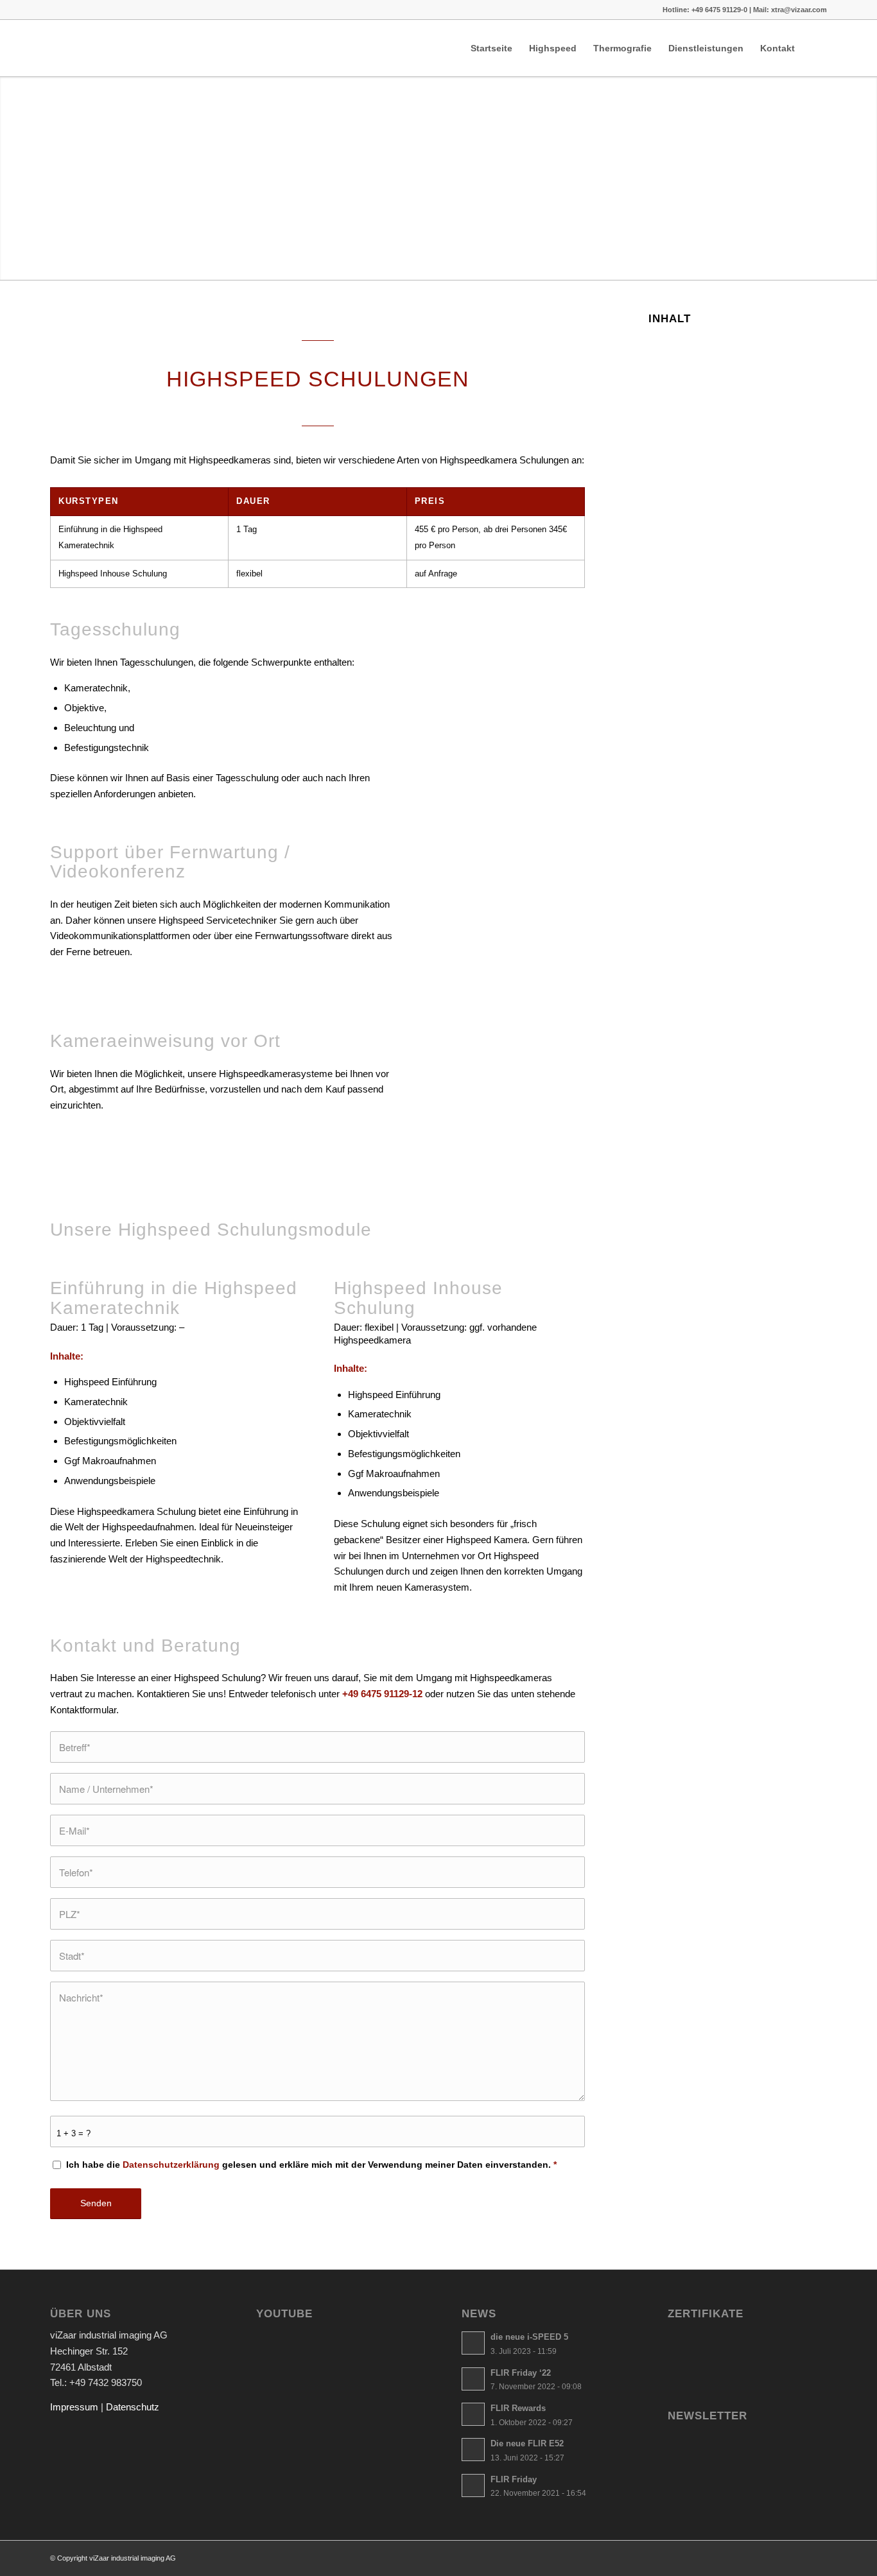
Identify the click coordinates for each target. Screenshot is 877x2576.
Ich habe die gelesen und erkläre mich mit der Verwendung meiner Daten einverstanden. (311, 2165)
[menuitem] (491, 48)
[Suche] (815, 48)
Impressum (74, 2407)
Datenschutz (133, 2407)
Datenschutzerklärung (171, 2165)
